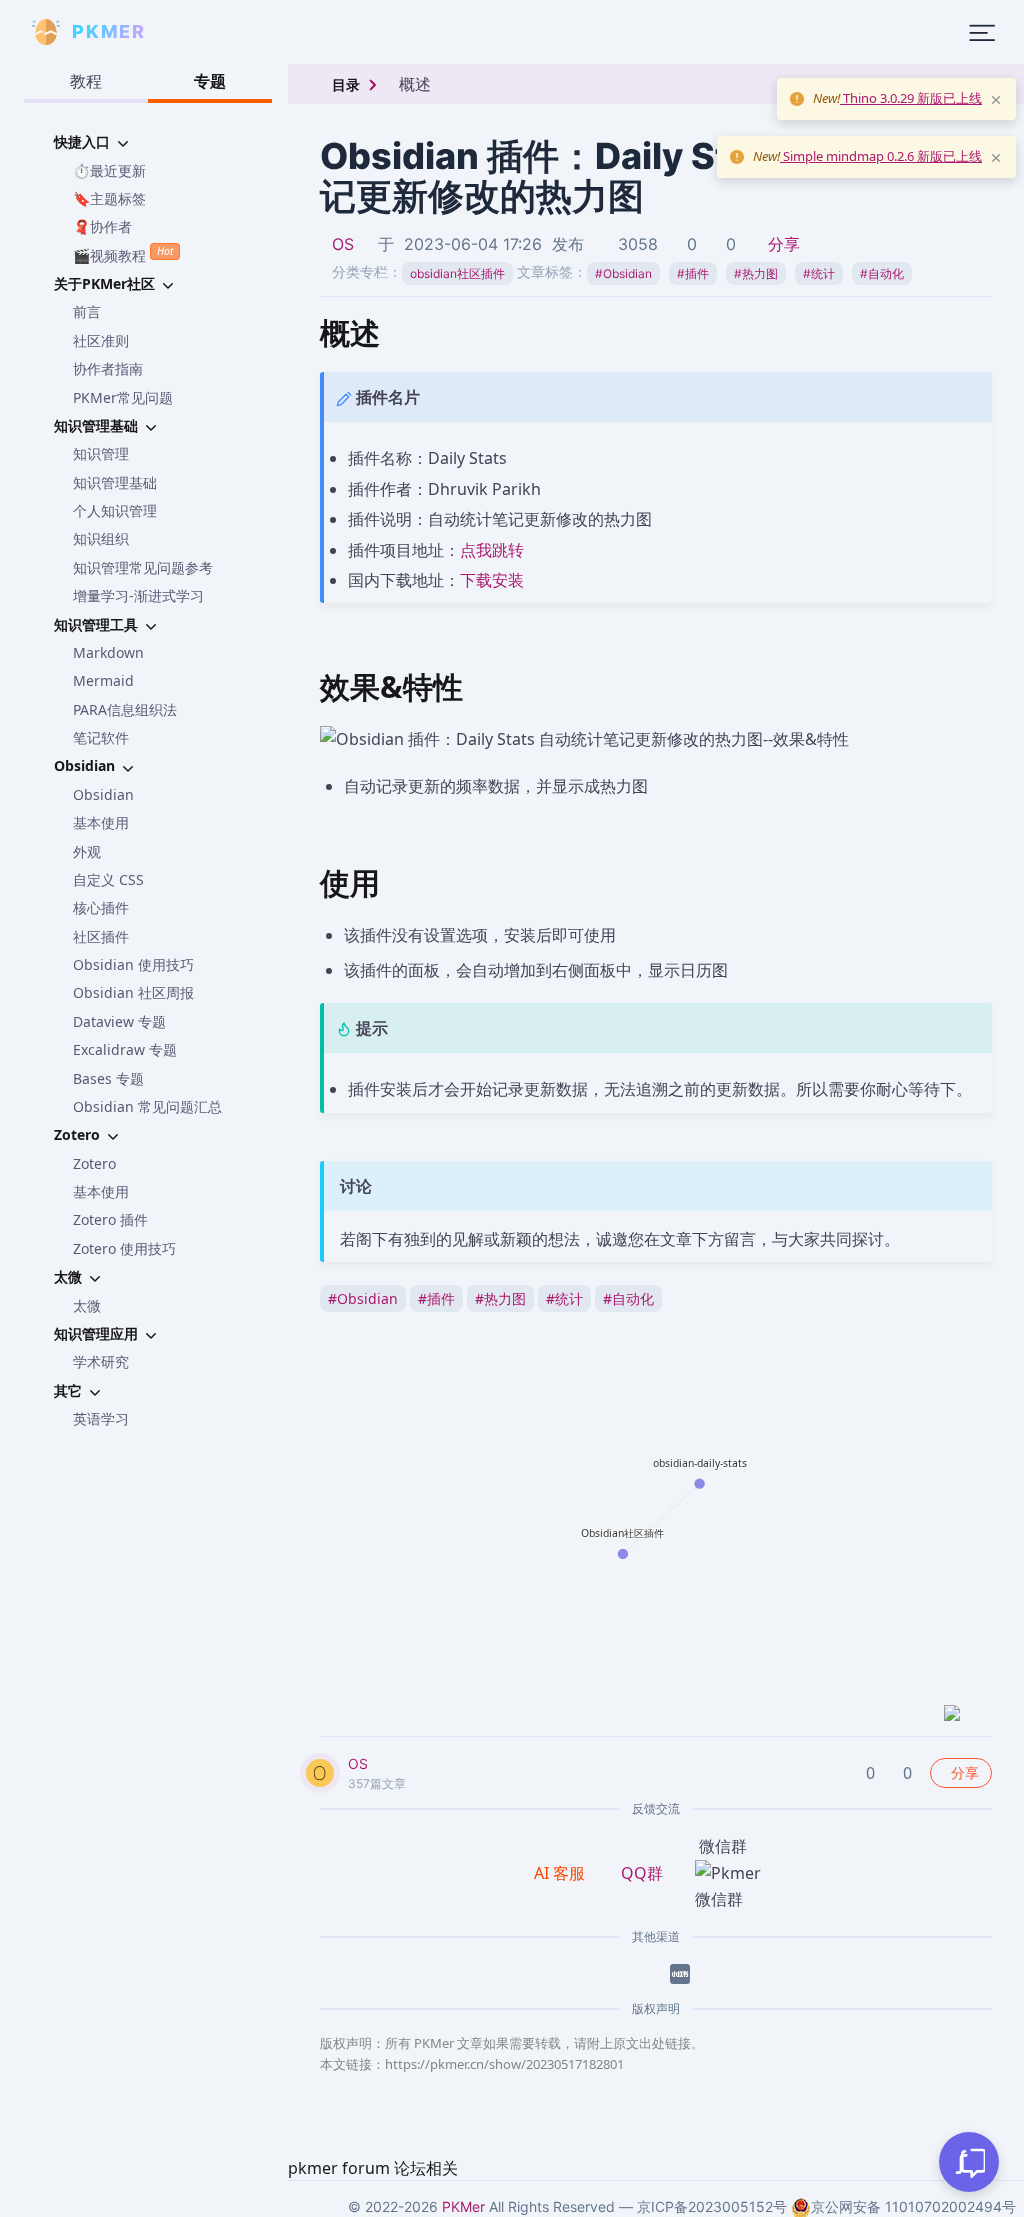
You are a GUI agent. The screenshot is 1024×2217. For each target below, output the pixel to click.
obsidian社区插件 (457, 273)
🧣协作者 (102, 226)
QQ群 (642, 1873)
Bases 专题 (108, 1078)
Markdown (108, 652)
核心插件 (101, 907)
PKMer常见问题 (123, 397)
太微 (87, 1305)
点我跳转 (492, 550)
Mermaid (103, 680)
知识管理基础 (115, 482)
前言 (87, 311)
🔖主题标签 (109, 198)
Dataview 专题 (119, 1021)
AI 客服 (561, 1873)
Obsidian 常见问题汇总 (147, 1106)
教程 (86, 81)
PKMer (463, 2206)
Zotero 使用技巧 (124, 1248)
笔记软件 (101, 737)
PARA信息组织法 (125, 709)
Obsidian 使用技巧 (133, 964)
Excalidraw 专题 (125, 1049)
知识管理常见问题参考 (143, 567)
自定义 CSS (108, 879)
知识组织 (101, 538)
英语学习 (101, 1418)
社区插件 (101, 936)
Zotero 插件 (110, 1219)
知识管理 (101, 453)
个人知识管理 (115, 510)
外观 (87, 851)
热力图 (756, 273)
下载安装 (492, 580)
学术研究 (101, 1361)
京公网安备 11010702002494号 (913, 2206)
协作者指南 (108, 368)
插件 (693, 273)
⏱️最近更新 (109, 170)
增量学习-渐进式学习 (138, 595)
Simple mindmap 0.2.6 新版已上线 (881, 156)
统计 (819, 273)
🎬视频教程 (123, 254)
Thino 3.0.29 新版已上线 (911, 98)
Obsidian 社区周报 (133, 992)
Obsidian (103, 794)
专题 (210, 81)
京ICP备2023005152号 (712, 2206)
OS (343, 244)
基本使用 (101, 822)
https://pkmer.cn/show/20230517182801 (504, 2064)
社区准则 (101, 340)
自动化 (882, 273)
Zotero (94, 1163)
